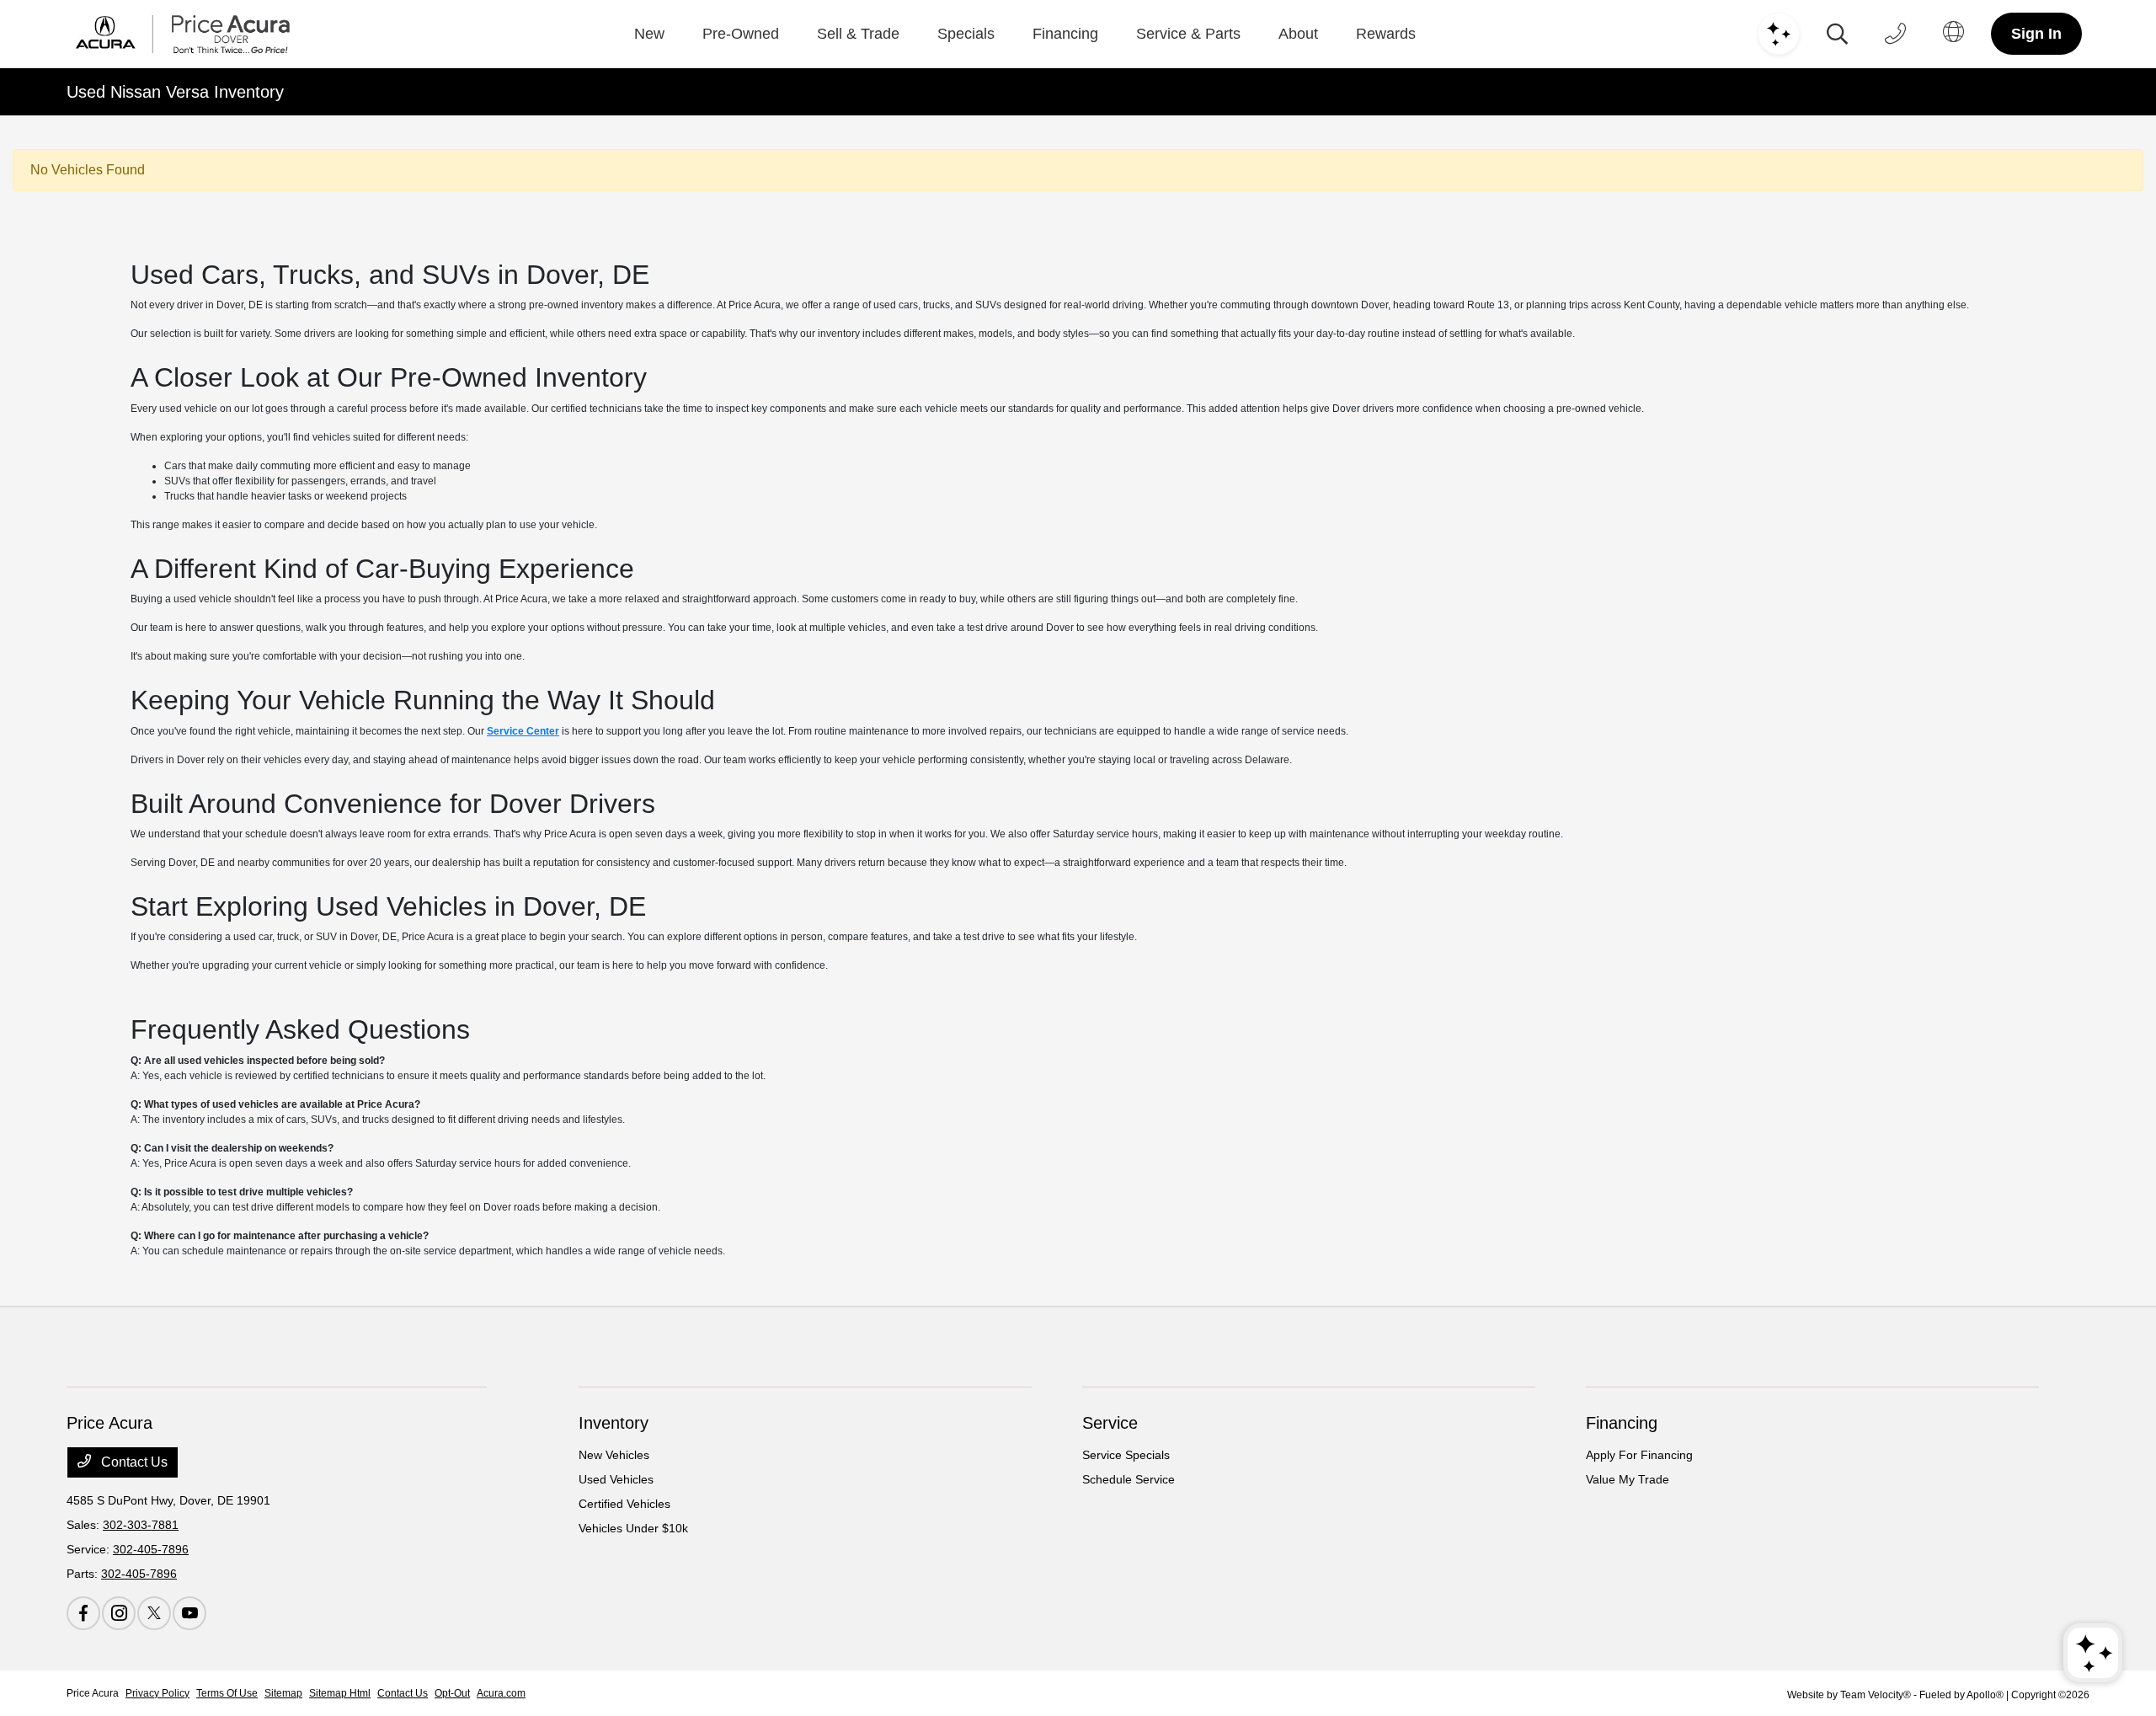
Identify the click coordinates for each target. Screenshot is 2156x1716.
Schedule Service (1129, 1479)
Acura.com (501, 1693)
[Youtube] (189, 1613)
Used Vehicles (616, 1479)
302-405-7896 (151, 1549)
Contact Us (133, 1462)
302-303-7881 (141, 1525)
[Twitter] (154, 1613)
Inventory (614, 1423)
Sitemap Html (340, 1693)
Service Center (523, 731)
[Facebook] (83, 1613)
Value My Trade (1628, 1479)
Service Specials (1126, 1455)
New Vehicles (614, 1455)
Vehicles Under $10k (633, 1528)
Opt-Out (452, 1693)
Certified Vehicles (624, 1504)
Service (1110, 1423)
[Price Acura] (183, 34)
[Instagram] (119, 1613)
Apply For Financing (1639, 1455)
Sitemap (283, 1693)
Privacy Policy (157, 1693)
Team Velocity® (1876, 1695)
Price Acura (93, 1693)
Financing (1622, 1423)
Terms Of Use (227, 1693)
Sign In (2036, 34)
